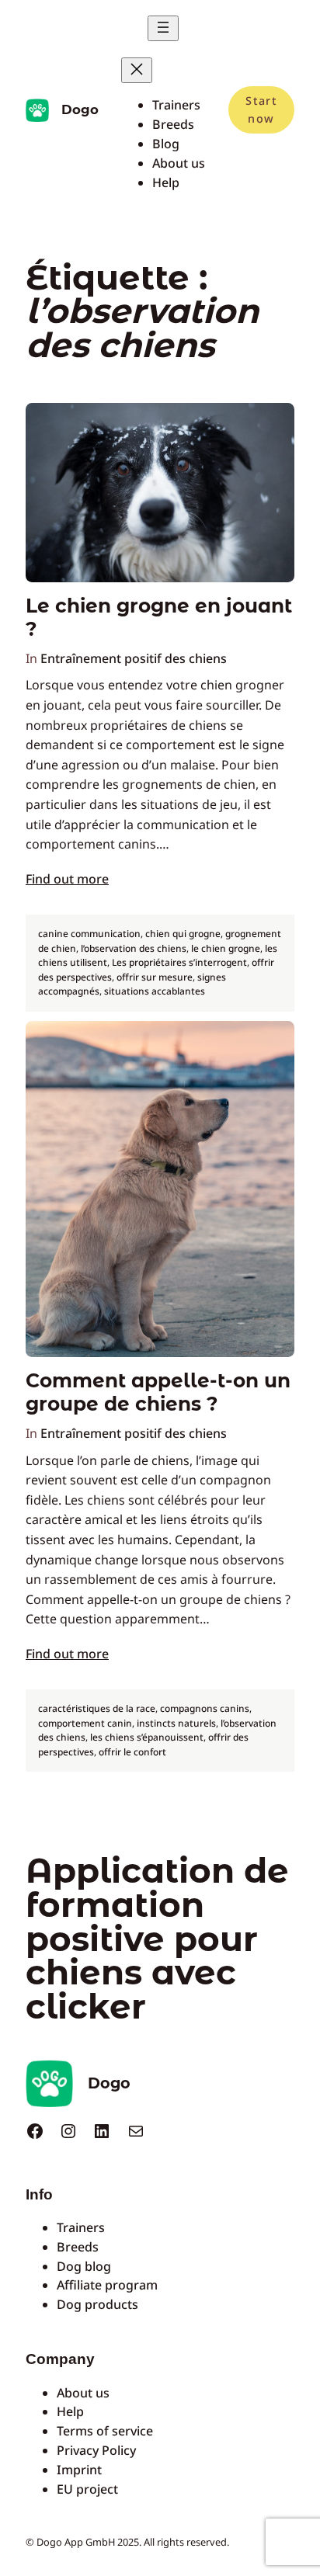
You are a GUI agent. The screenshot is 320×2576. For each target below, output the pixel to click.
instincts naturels (176, 1723)
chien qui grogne (183, 934)
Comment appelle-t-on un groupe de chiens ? (158, 1392)
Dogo (80, 109)
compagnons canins (205, 1708)
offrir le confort (132, 1752)
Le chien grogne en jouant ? (159, 618)
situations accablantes (155, 991)
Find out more (67, 879)
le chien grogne (226, 948)
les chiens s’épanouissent (147, 1737)
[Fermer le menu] (137, 70)
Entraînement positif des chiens (134, 658)
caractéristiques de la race (97, 1708)
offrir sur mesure (155, 977)
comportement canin (85, 1723)
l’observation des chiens (134, 948)
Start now (261, 109)
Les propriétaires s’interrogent (179, 962)
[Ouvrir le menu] (163, 28)
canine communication (89, 934)
